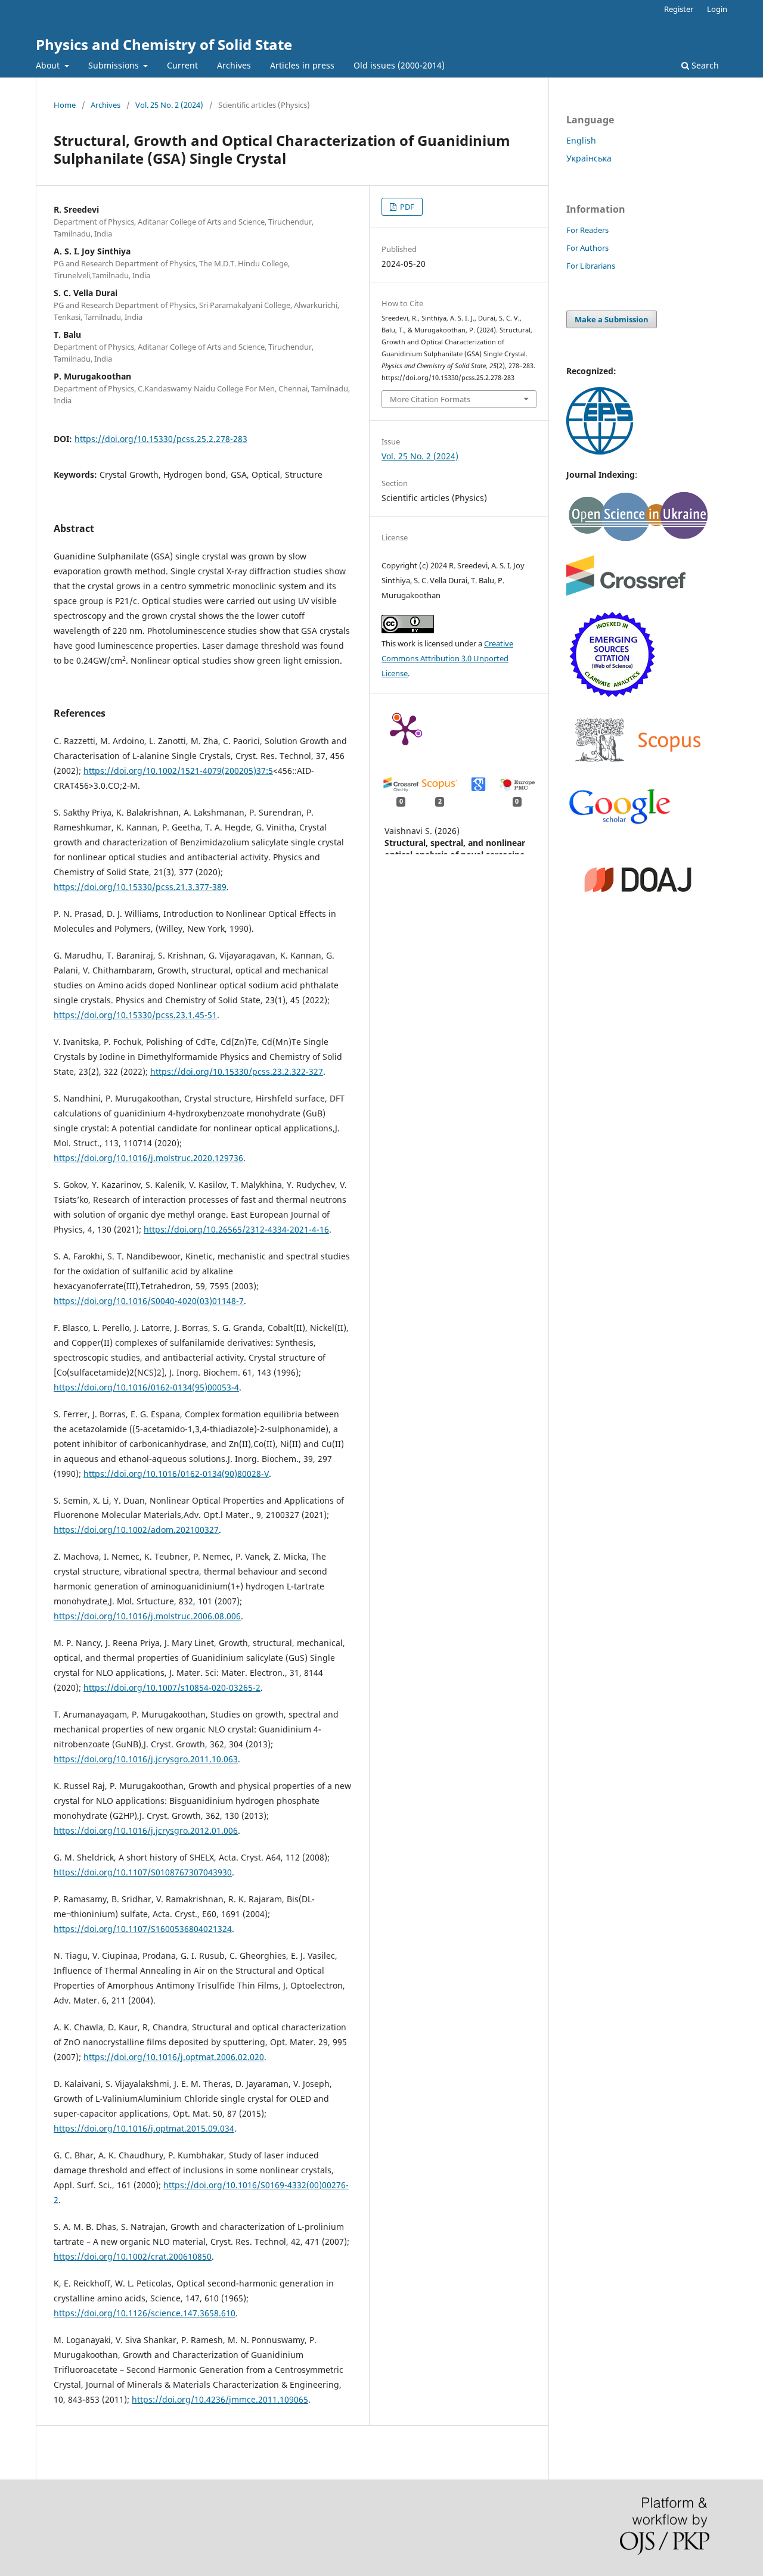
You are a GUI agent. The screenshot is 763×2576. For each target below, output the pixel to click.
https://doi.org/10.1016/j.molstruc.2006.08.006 (147, 1616)
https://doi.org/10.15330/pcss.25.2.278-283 (161, 439)
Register (679, 9)
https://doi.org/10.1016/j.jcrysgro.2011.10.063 (146, 1759)
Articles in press (302, 65)
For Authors (587, 248)
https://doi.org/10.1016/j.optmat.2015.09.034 (144, 2128)
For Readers (587, 230)
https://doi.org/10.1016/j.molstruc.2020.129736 (148, 1158)
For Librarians (591, 266)
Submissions (115, 65)
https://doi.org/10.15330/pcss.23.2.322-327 (237, 1071)
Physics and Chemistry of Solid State (164, 44)
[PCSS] (620, 823)
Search (704, 65)
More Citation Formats (430, 399)
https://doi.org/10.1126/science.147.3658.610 (145, 2313)
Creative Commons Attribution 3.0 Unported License (447, 658)
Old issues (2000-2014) (399, 65)
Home (65, 105)
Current (182, 65)
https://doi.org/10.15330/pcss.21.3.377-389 (140, 887)
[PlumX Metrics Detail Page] (405, 729)
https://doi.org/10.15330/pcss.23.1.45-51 (135, 1015)
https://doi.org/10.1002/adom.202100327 (136, 1530)
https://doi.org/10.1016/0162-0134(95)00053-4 (146, 1387)
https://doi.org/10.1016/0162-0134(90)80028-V (176, 1474)
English (581, 140)
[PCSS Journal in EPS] (600, 451)
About (49, 65)
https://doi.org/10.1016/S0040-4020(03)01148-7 (149, 1301)
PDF (406, 207)
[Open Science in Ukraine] (638, 539)
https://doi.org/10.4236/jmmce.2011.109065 (220, 2399)
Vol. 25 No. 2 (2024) (169, 105)
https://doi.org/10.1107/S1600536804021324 (143, 1929)
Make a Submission (612, 319)
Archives (234, 65)
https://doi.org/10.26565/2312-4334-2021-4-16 (236, 1229)
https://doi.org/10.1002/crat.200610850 (133, 2256)
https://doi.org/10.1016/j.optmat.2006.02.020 (174, 2057)
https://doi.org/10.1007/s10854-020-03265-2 (172, 1687)
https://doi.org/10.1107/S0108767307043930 (143, 1872)
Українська (589, 158)
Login (717, 9)
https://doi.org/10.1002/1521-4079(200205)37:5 (178, 771)
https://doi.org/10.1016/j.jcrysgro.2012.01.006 (146, 1830)
